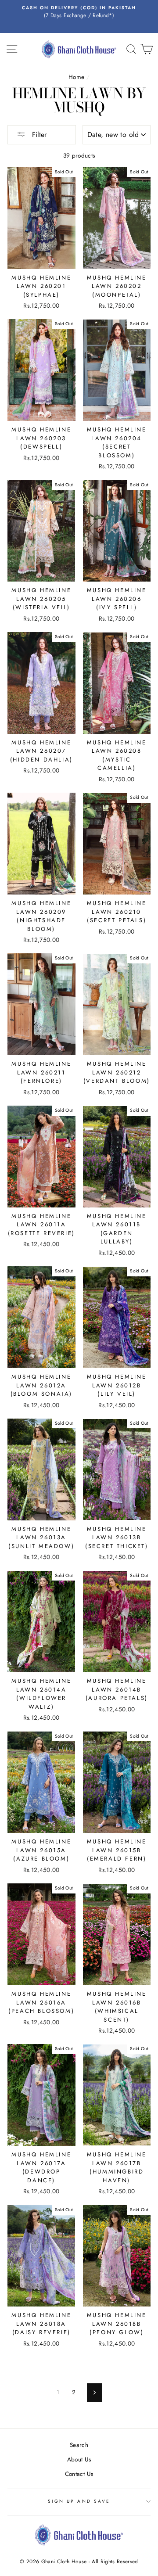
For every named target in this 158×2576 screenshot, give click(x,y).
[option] (79, 12)
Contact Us (79, 2474)
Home (76, 77)
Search (79, 2445)
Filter (38, 135)
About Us (79, 2459)
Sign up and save (79, 2501)
